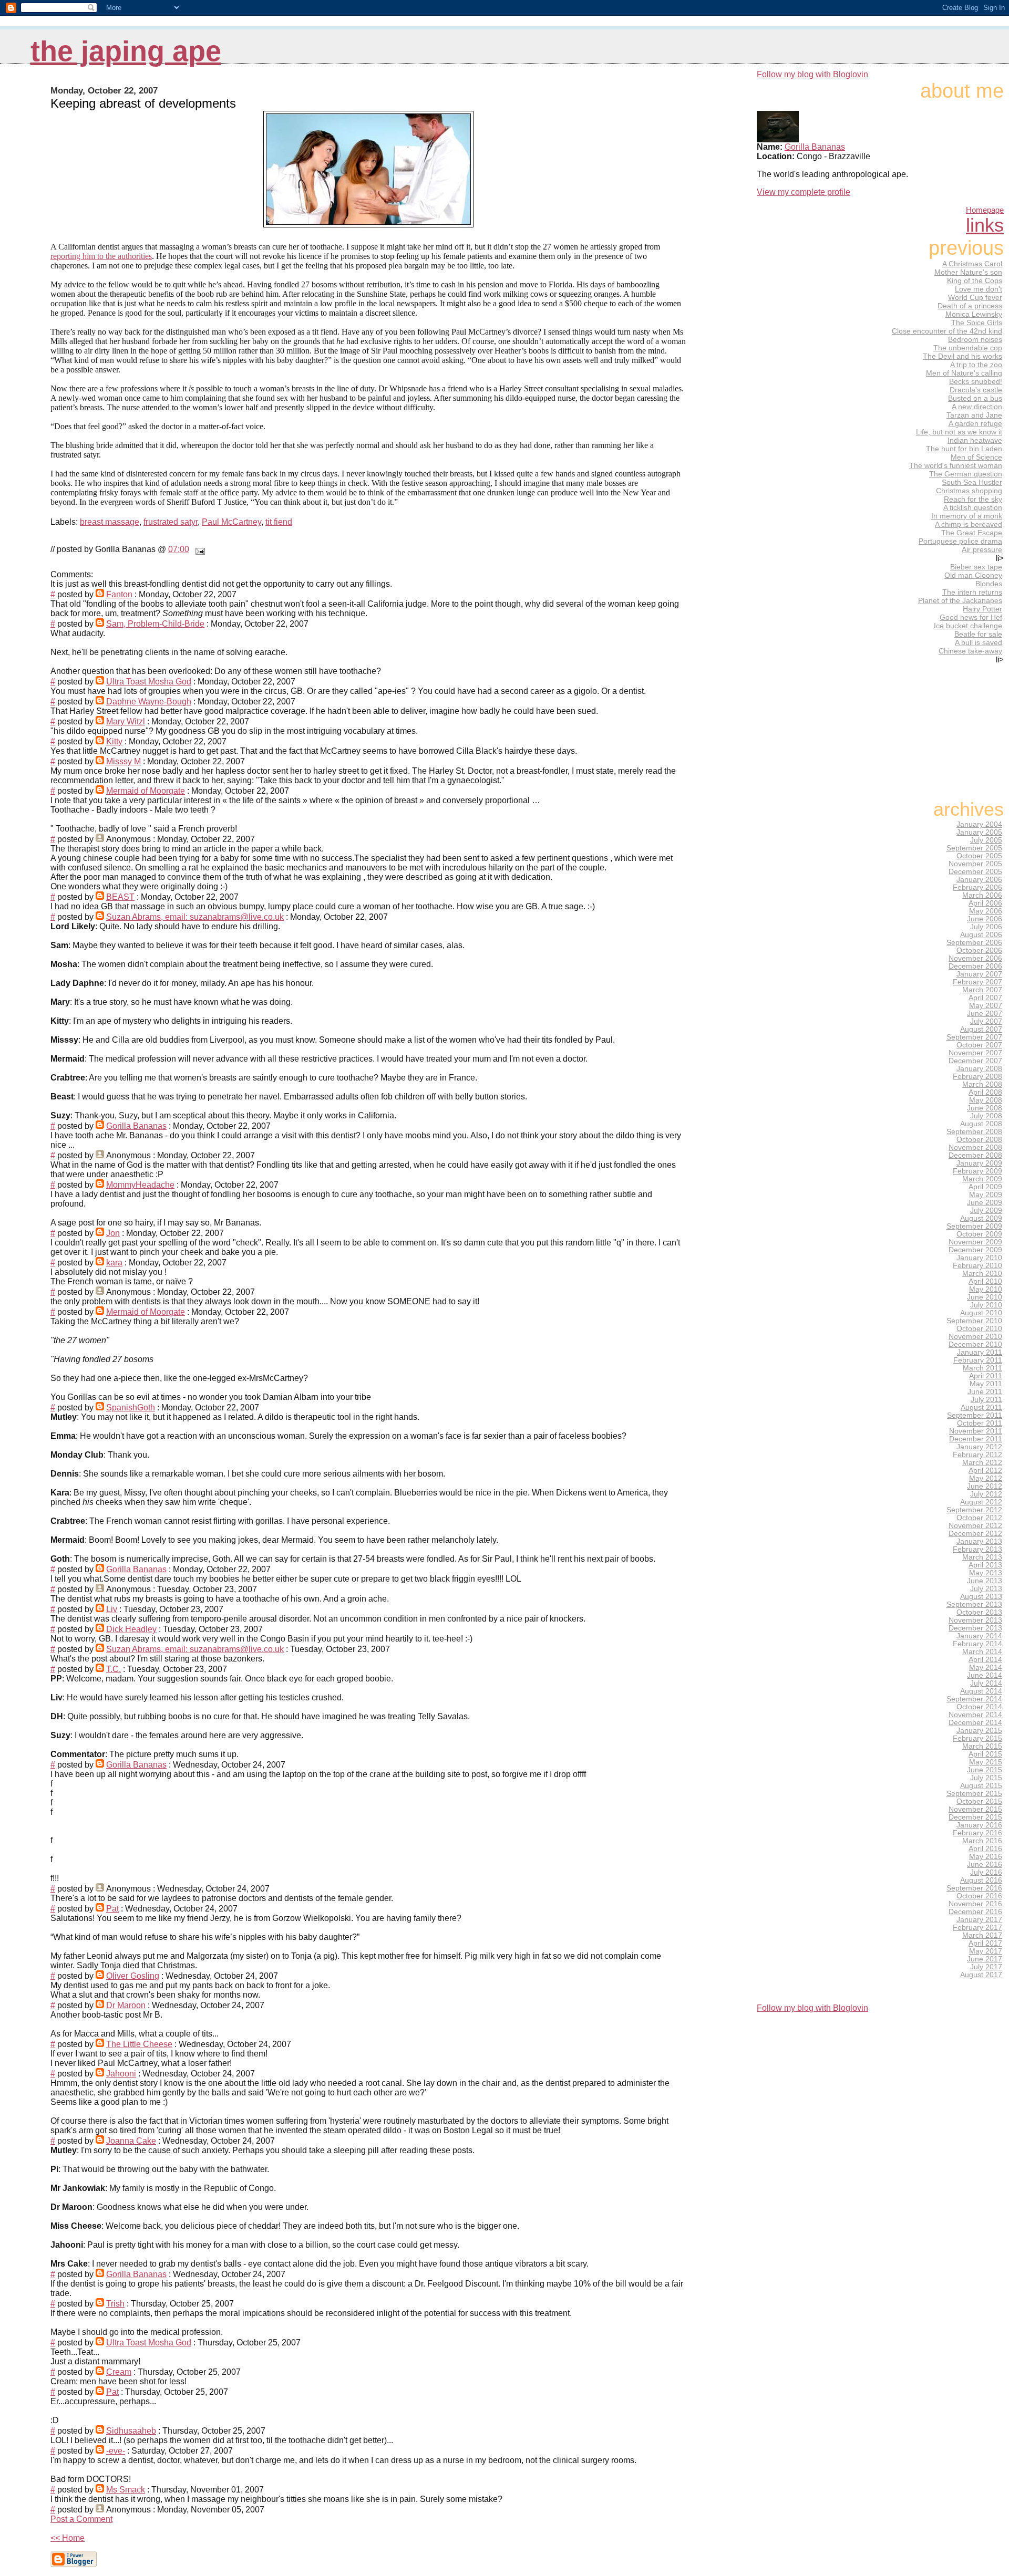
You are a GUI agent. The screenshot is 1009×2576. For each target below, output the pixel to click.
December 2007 (975, 1061)
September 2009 (974, 1226)
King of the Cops (975, 281)
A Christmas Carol (972, 264)
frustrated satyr (171, 522)
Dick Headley (131, 1629)
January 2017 (979, 1920)
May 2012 (986, 1478)
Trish (115, 2304)
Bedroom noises (975, 339)
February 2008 (977, 1077)
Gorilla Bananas (136, 1126)
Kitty (114, 741)
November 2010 (975, 1337)
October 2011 (980, 1423)
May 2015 (986, 1762)
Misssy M (123, 761)
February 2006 (977, 887)
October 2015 (979, 1801)
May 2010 (986, 1289)
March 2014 (982, 1652)
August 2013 (981, 1597)
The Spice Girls (977, 323)
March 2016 (982, 1841)
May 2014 (986, 1668)
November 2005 (975, 864)
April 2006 (985, 903)
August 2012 (981, 1502)
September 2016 (974, 1888)
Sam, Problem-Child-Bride (155, 624)
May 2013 (986, 1573)
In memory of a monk (967, 516)
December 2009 (975, 1250)
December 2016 (975, 1912)
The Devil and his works (962, 356)
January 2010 (979, 1258)
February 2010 (977, 1266)
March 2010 (982, 1274)
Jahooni (121, 2074)
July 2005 (986, 840)
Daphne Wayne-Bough (149, 702)
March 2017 (982, 1935)
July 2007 (986, 1021)
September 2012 (974, 1510)
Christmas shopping (969, 491)
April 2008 (985, 1092)
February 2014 (977, 1644)
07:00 (179, 549)
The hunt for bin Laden (964, 449)
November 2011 (976, 1431)
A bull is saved (979, 642)
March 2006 (982, 895)
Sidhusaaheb (131, 2431)
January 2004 (979, 824)
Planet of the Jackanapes (960, 600)
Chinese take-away (970, 651)
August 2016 (981, 1880)
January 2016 (979, 1825)
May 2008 (986, 1100)
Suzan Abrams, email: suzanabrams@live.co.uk (195, 917)
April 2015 (985, 1754)
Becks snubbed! (976, 381)
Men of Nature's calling (964, 373)
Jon (113, 1233)
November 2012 (975, 1526)
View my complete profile (804, 192)
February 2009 (977, 1171)
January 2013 (979, 1541)
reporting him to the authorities (101, 256)
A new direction (977, 407)
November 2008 (975, 1147)
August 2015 (981, 1786)
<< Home (68, 2538)
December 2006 (975, 966)
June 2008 (985, 1108)
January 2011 (980, 1352)
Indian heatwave (975, 440)
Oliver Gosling (133, 1976)
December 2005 (975, 872)
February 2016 (977, 1833)
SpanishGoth (131, 1408)
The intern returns (972, 592)
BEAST (120, 897)
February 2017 (977, 1928)
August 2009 (981, 1218)
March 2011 (982, 1368)
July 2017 (986, 1967)
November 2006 (975, 958)
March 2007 (982, 990)
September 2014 (974, 1699)
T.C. (114, 1669)
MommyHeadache (140, 1185)
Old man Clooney (973, 575)
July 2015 (986, 1778)
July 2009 (986, 1211)
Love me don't (979, 289)
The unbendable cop (968, 348)
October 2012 (979, 1518)
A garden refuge (975, 423)
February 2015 (977, 1738)
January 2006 (979, 880)
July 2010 (986, 1305)
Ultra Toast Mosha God (149, 682)
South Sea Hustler (972, 482)
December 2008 (975, 1155)
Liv (112, 1609)
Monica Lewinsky (974, 314)
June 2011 (985, 1392)
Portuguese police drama (960, 541)
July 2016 (986, 1872)
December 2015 (975, 1817)
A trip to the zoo (976, 365)
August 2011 (981, 1408)
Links (985, 225)
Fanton (119, 594)
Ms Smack (126, 2490)
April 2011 (986, 1376)
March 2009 (982, 1179)
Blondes (989, 584)
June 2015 (985, 1770)
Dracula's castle (976, 390)
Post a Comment (81, 2519)
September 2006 (974, 943)
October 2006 (979, 951)
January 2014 (979, 1636)
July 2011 (986, 1400)
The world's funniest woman (956, 465)
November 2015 (975, 1809)
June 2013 (985, 1581)
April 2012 (985, 1471)
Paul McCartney (231, 522)
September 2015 (974, 1794)
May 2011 (986, 1384)
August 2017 (981, 1975)
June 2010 (985, 1297)
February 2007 (977, 982)
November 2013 (975, 1620)
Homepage (985, 210)
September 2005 (974, 848)
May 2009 (986, 1195)
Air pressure (982, 549)
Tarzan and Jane (974, 415)
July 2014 (986, 1683)
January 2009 (979, 1163)
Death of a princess (970, 306)
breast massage (110, 522)
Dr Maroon (126, 2005)
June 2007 (985, 1014)
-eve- (116, 2451)
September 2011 (975, 1415)
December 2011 (976, 1439)
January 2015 (979, 1731)
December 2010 (975, 1344)
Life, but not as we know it (959, 432)
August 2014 (981, 1691)
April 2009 (985, 1187)
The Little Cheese (139, 2044)
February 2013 (977, 1549)
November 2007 (975, 1053)
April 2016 (985, 1849)
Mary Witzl (126, 721)
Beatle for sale (978, 634)
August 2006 (981, 935)
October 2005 (979, 856)
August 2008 (981, 1124)
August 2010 (981, 1313)
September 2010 (974, 1321)
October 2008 (979, 1140)
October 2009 (979, 1234)
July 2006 (986, 927)
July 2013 (986, 1589)
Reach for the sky (973, 499)
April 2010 (985, 1281)
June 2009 (985, 1203)
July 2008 (986, 1116)
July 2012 (986, 1494)
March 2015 (982, 1746)
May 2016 (986, 1857)
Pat (112, 1909)
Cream (119, 2372)
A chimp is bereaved (969, 524)
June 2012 (985, 1486)
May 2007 (986, 1006)
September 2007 (974, 1037)
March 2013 (982, 1557)
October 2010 (979, 1329)
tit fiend (279, 522)
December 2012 (975, 1534)
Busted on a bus (975, 398)
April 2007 (985, 998)
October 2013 (979, 1612)
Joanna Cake (131, 2141)
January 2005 (979, 832)
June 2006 (985, 919)
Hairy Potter (982, 609)
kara (114, 1263)
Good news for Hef (971, 617)
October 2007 (979, 1045)
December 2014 (975, 1723)
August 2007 (981, 1029)
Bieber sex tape (976, 567)
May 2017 (986, 1951)
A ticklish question (973, 507)
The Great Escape (972, 533)
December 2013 (975, 1628)
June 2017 (985, 1959)
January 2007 (979, 974)
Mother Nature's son (968, 272)
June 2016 (985, 1865)
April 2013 (985, 1565)
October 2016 (979, 1896)
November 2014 (975, 1715)
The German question (966, 474)
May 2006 (986, 911)
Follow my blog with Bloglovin (812, 74)
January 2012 (979, 1447)
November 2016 (975, 1904)
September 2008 (974, 1132)
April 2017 (985, 1943)
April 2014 (985, 1660)
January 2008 (979, 1069)
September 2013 (974, 1604)
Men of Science (976, 457)
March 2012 (982, 1463)
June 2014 (985, 1675)
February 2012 (977, 1455)
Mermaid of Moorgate (146, 791)
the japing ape (126, 51)
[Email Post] (198, 549)
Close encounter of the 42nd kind (947, 331)
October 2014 (979, 1707)
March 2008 (982, 1084)
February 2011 (978, 1360)
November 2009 (975, 1242)
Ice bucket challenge (968, 626)
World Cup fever (975, 297)
